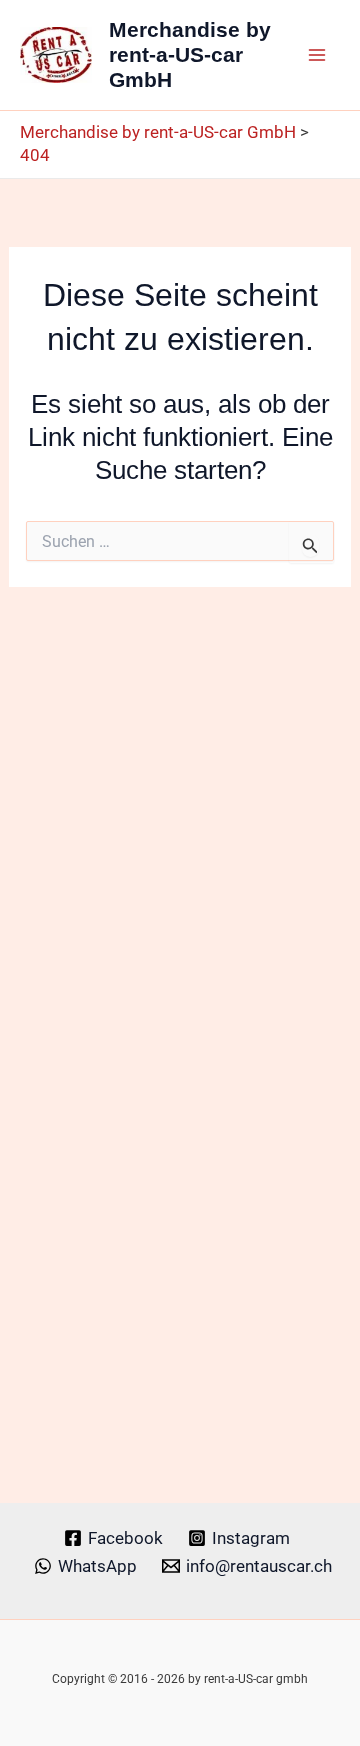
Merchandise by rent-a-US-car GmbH (190, 54)
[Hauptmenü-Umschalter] (318, 55)
